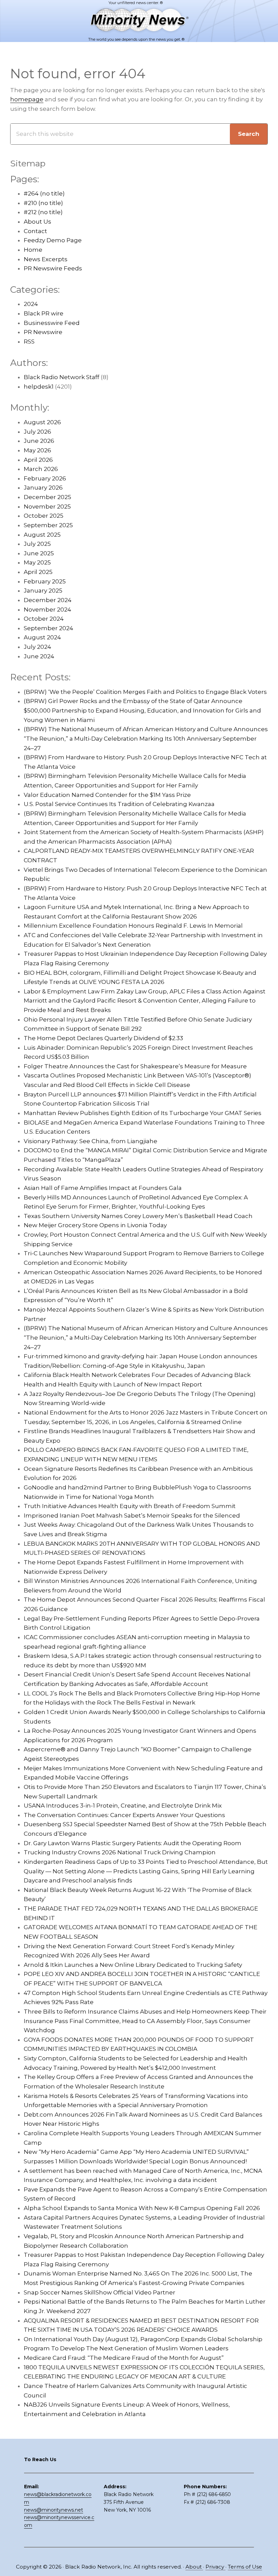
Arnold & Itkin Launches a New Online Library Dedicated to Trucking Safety (133, 1965)
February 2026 (45, 478)
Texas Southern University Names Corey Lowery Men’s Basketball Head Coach (138, 1216)
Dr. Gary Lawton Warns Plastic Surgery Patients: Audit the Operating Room (133, 1843)
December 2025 (47, 497)
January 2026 (43, 488)
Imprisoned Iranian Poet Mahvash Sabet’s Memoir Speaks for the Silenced (132, 1516)
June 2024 (39, 656)
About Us (37, 222)
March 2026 (41, 469)
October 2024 (44, 619)
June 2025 (39, 553)
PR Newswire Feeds (53, 268)
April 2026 (38, 460)
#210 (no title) (43, 203)
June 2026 (39, 441)
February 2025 (45, 581)
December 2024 (48, 600)
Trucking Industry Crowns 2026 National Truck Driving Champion (120, 1852)
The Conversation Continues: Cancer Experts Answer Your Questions (124, 1815)
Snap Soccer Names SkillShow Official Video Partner (100, 2292)
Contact (35, 231)
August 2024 (42, 637)
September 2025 (48, 525)
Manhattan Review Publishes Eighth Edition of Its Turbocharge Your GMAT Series (143, 1113)
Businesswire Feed (52, 323)
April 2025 (38, 572)
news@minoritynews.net (54, 2510)
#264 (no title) (44, 193)
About (194, 2567)
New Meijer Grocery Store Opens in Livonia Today (95, 1225)
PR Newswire (43, 332)
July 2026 (37, 432)
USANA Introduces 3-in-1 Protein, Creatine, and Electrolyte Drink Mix (123, 1806)
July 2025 (37, 544)
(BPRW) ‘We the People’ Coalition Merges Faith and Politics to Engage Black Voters (145, 692)
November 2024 (47, 610)
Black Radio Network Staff (62, 377)
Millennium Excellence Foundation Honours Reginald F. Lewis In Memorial (133, 926)
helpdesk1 (39, 387)
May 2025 (37, 562)
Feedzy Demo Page (53, 240)
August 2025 (42, 535)
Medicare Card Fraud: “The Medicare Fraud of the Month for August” (124, 2358)
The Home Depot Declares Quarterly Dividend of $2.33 (103, 1038)
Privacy (215, 2567)
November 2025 (47, 507)
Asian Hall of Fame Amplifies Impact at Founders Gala (103, 1188)
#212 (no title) (43, 212)
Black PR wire (44, 313)
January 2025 (43, 591)
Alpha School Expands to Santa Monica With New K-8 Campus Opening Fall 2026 (142, 2208)
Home (33, 250)
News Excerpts (46, 259)
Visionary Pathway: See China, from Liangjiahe (91, 1141)
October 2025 (44, 516)
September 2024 (48, 628)
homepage (27, 99)
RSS (29, 342)
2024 (31, 304)
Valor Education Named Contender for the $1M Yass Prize (107, 795)
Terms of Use (245, 2567)
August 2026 (42, 422)
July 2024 (37, 647)
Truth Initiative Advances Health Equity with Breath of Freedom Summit (130, 1506)
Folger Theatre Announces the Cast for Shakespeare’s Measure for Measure (135, 1066)
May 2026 (37, 450)
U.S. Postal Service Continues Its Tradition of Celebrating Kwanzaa (119, 804)
